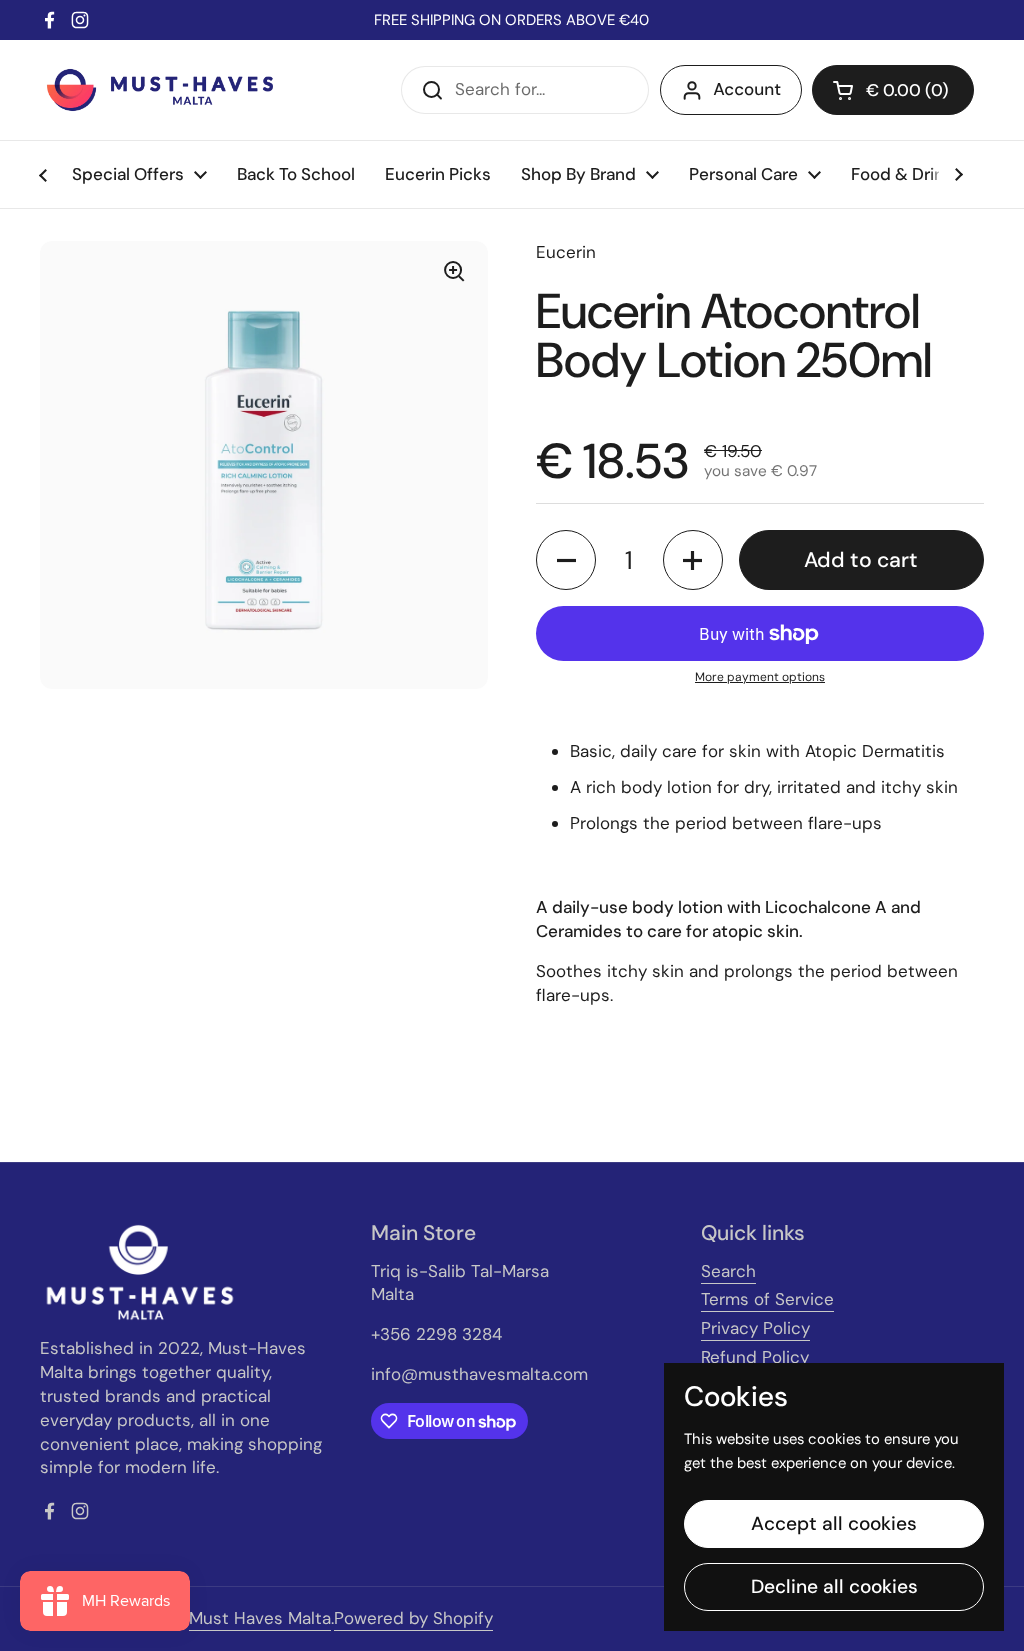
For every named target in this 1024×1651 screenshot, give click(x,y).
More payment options (760, 677)
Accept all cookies (834, 1523)
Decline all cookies (834, 1586)
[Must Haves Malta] (160, 90)
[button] (893, 90)
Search (728, 1271)
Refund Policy (755, 1357)
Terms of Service (767, 1299)
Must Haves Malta (260, 1618)
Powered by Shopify (413, 1618)
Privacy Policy (755, 1328)
